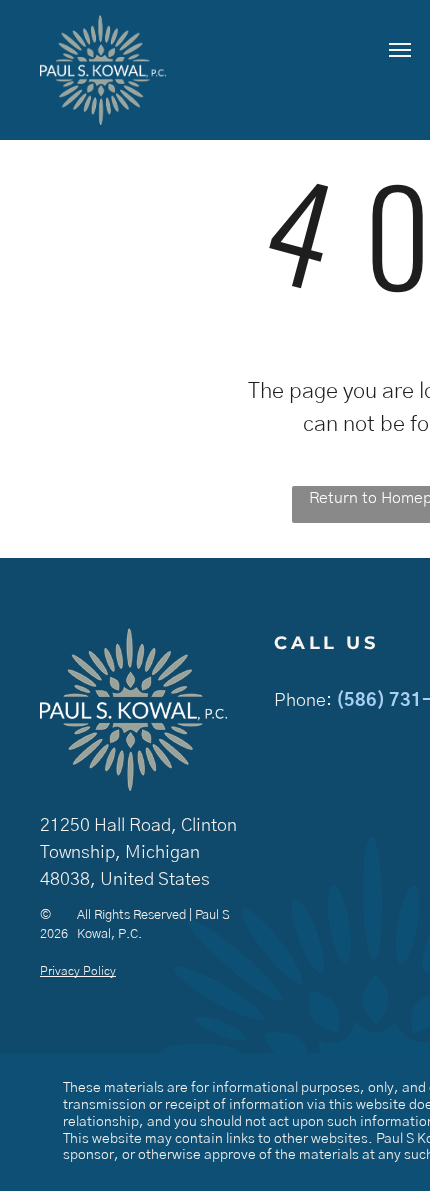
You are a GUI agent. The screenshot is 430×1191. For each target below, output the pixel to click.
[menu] (400, 50)
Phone (300, 701)
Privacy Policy (78, 971)
